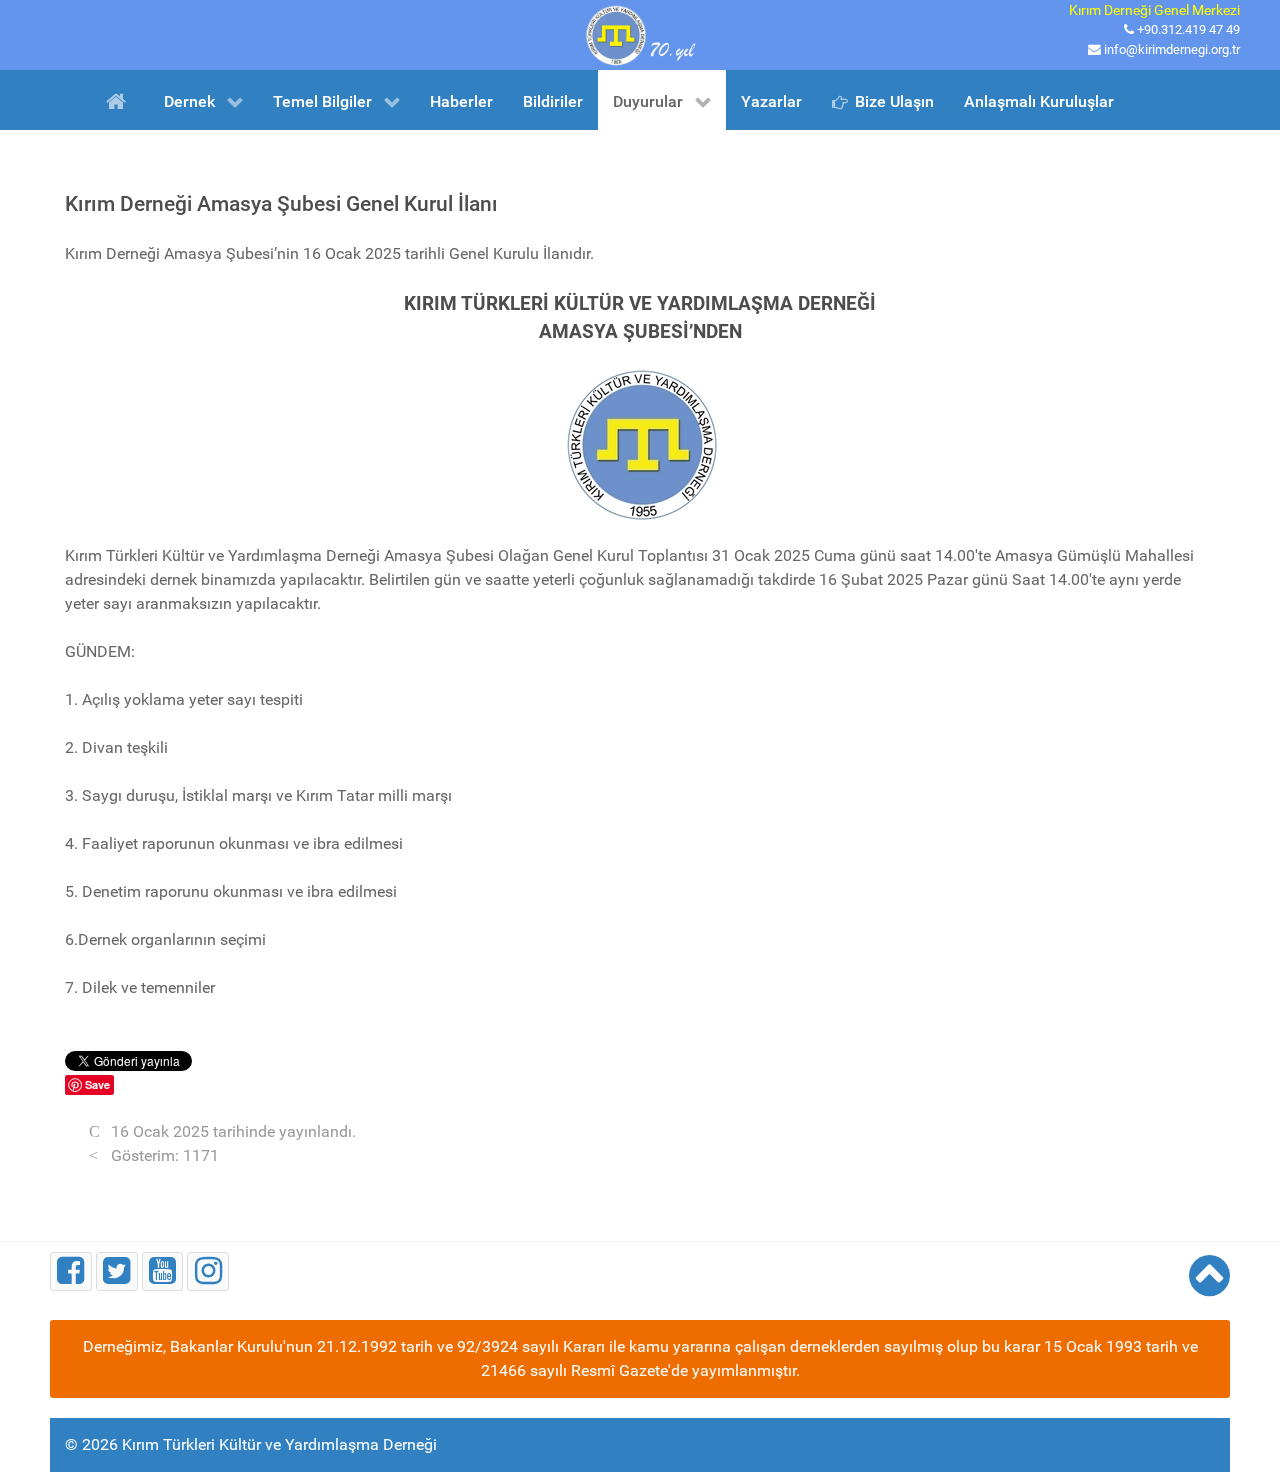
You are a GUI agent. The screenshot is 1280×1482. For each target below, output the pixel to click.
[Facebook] (71, 1271)
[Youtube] (163, 1271)
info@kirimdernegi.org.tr (1172, 49)
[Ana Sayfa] (119, 100)
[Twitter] (117, 1271)
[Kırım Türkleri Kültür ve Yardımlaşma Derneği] (640, 33)
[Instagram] (208, 1271)
